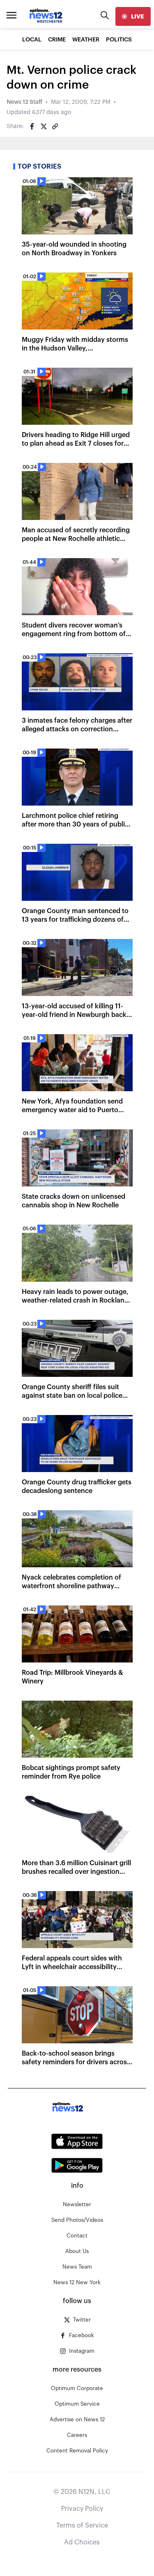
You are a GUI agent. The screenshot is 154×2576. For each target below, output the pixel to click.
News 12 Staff (24, 102)
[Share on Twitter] (44, 126)
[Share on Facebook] (32, 126)
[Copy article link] (55, 126)
